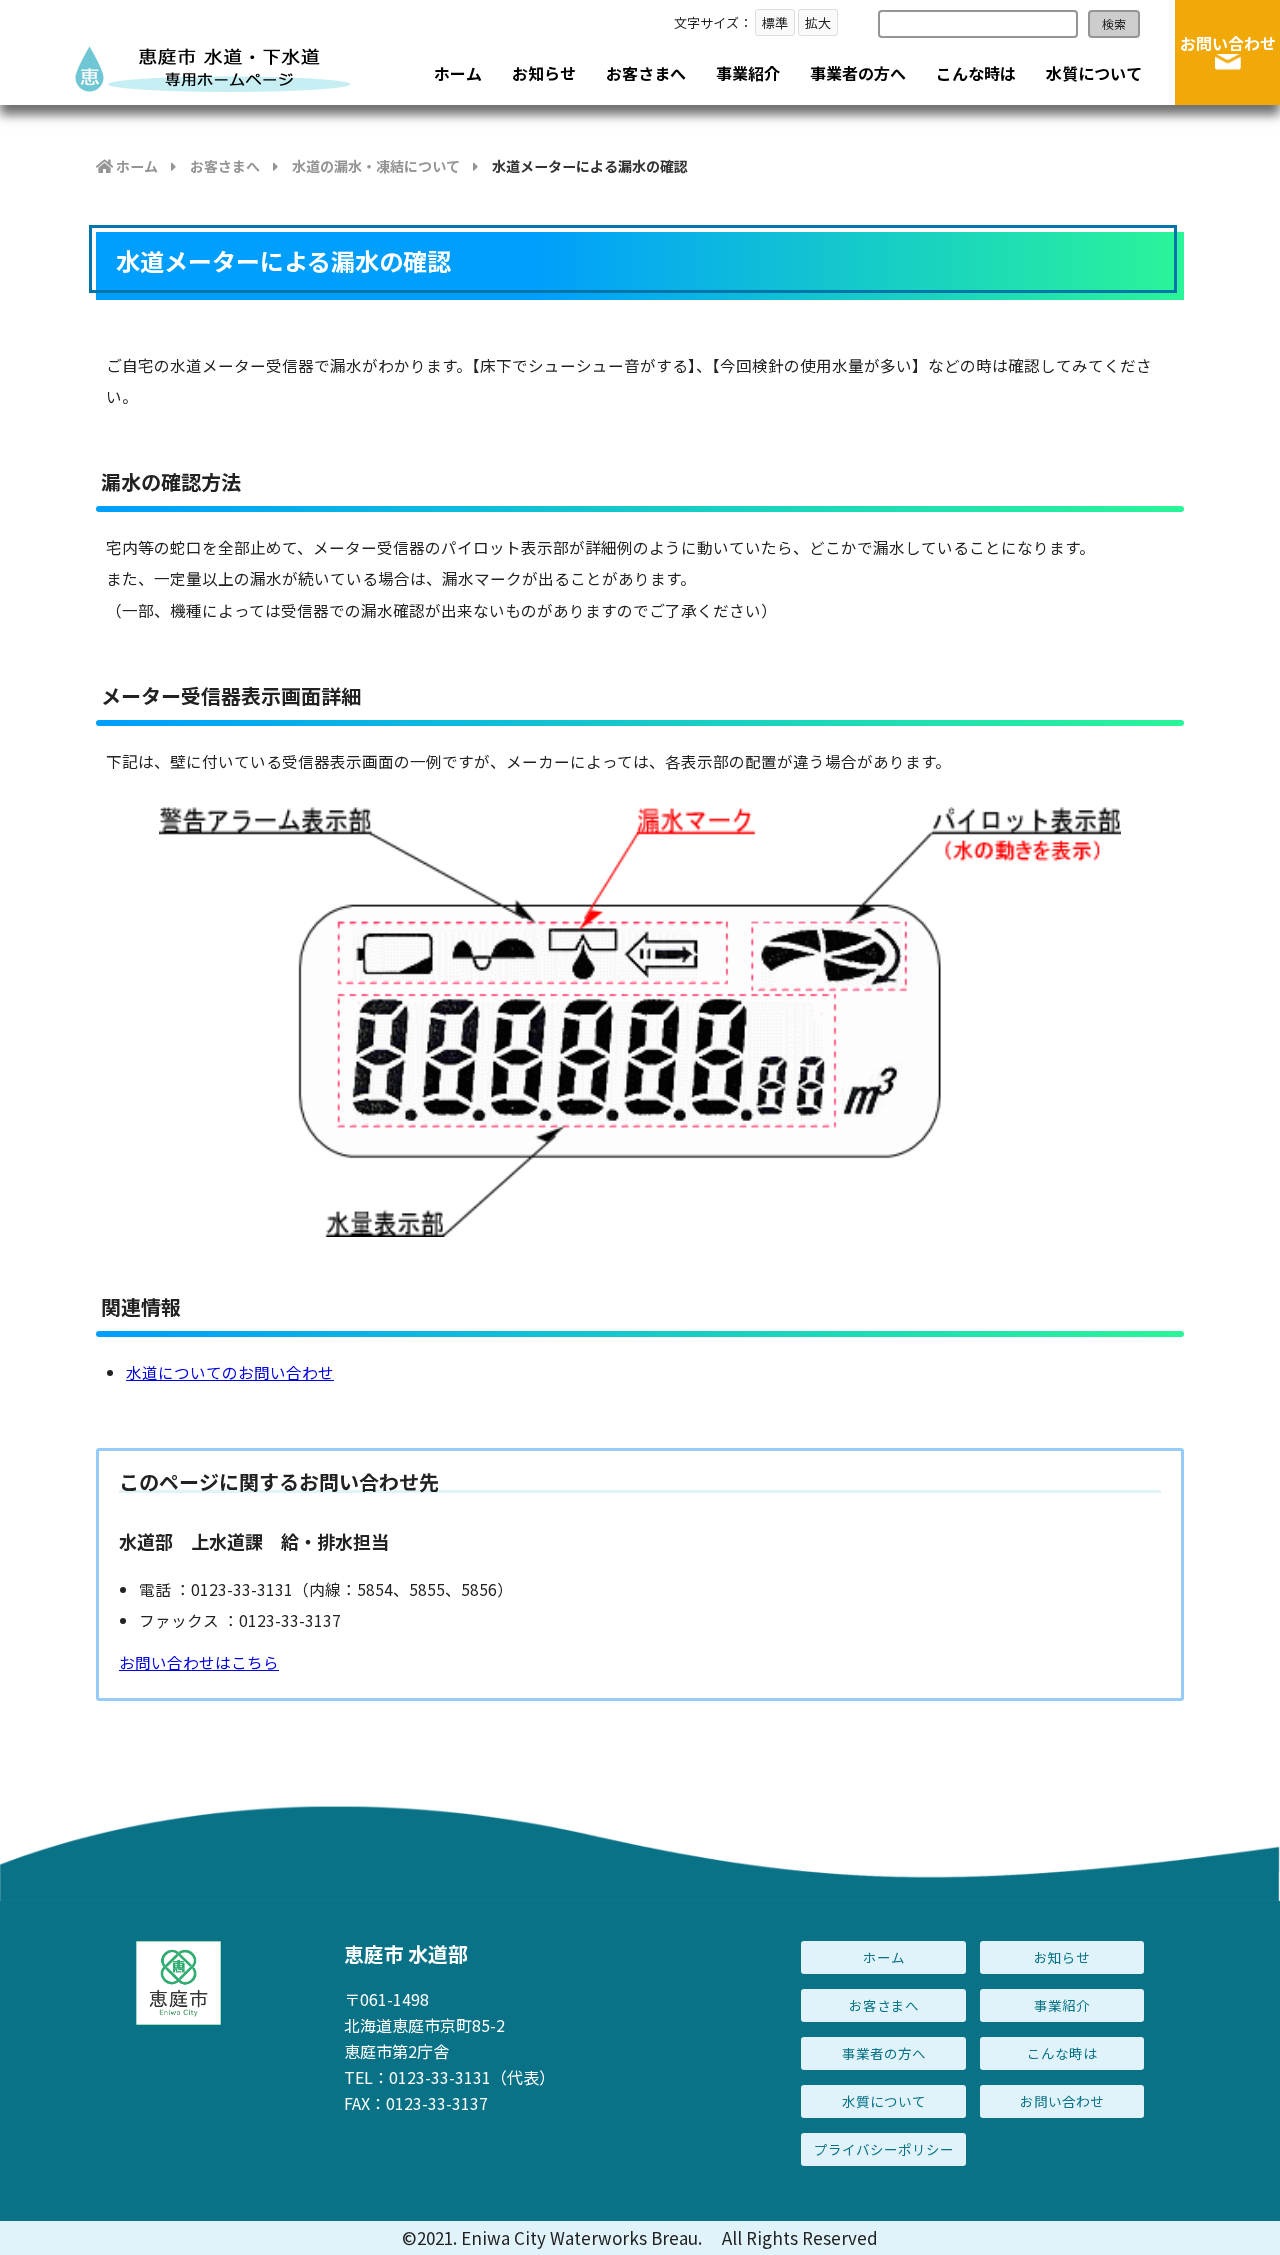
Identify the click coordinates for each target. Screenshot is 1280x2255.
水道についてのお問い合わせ (230, 1372)
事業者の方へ (858, 73)
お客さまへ (646, 73)
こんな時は (976, 73)
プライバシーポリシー (884, 2149)
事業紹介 (748, 73)
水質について (1094, 73)
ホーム (458, 73)
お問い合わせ (1228, 43)
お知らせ (544, 73)
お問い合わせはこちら (199, 1662)
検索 (1114, 23)
